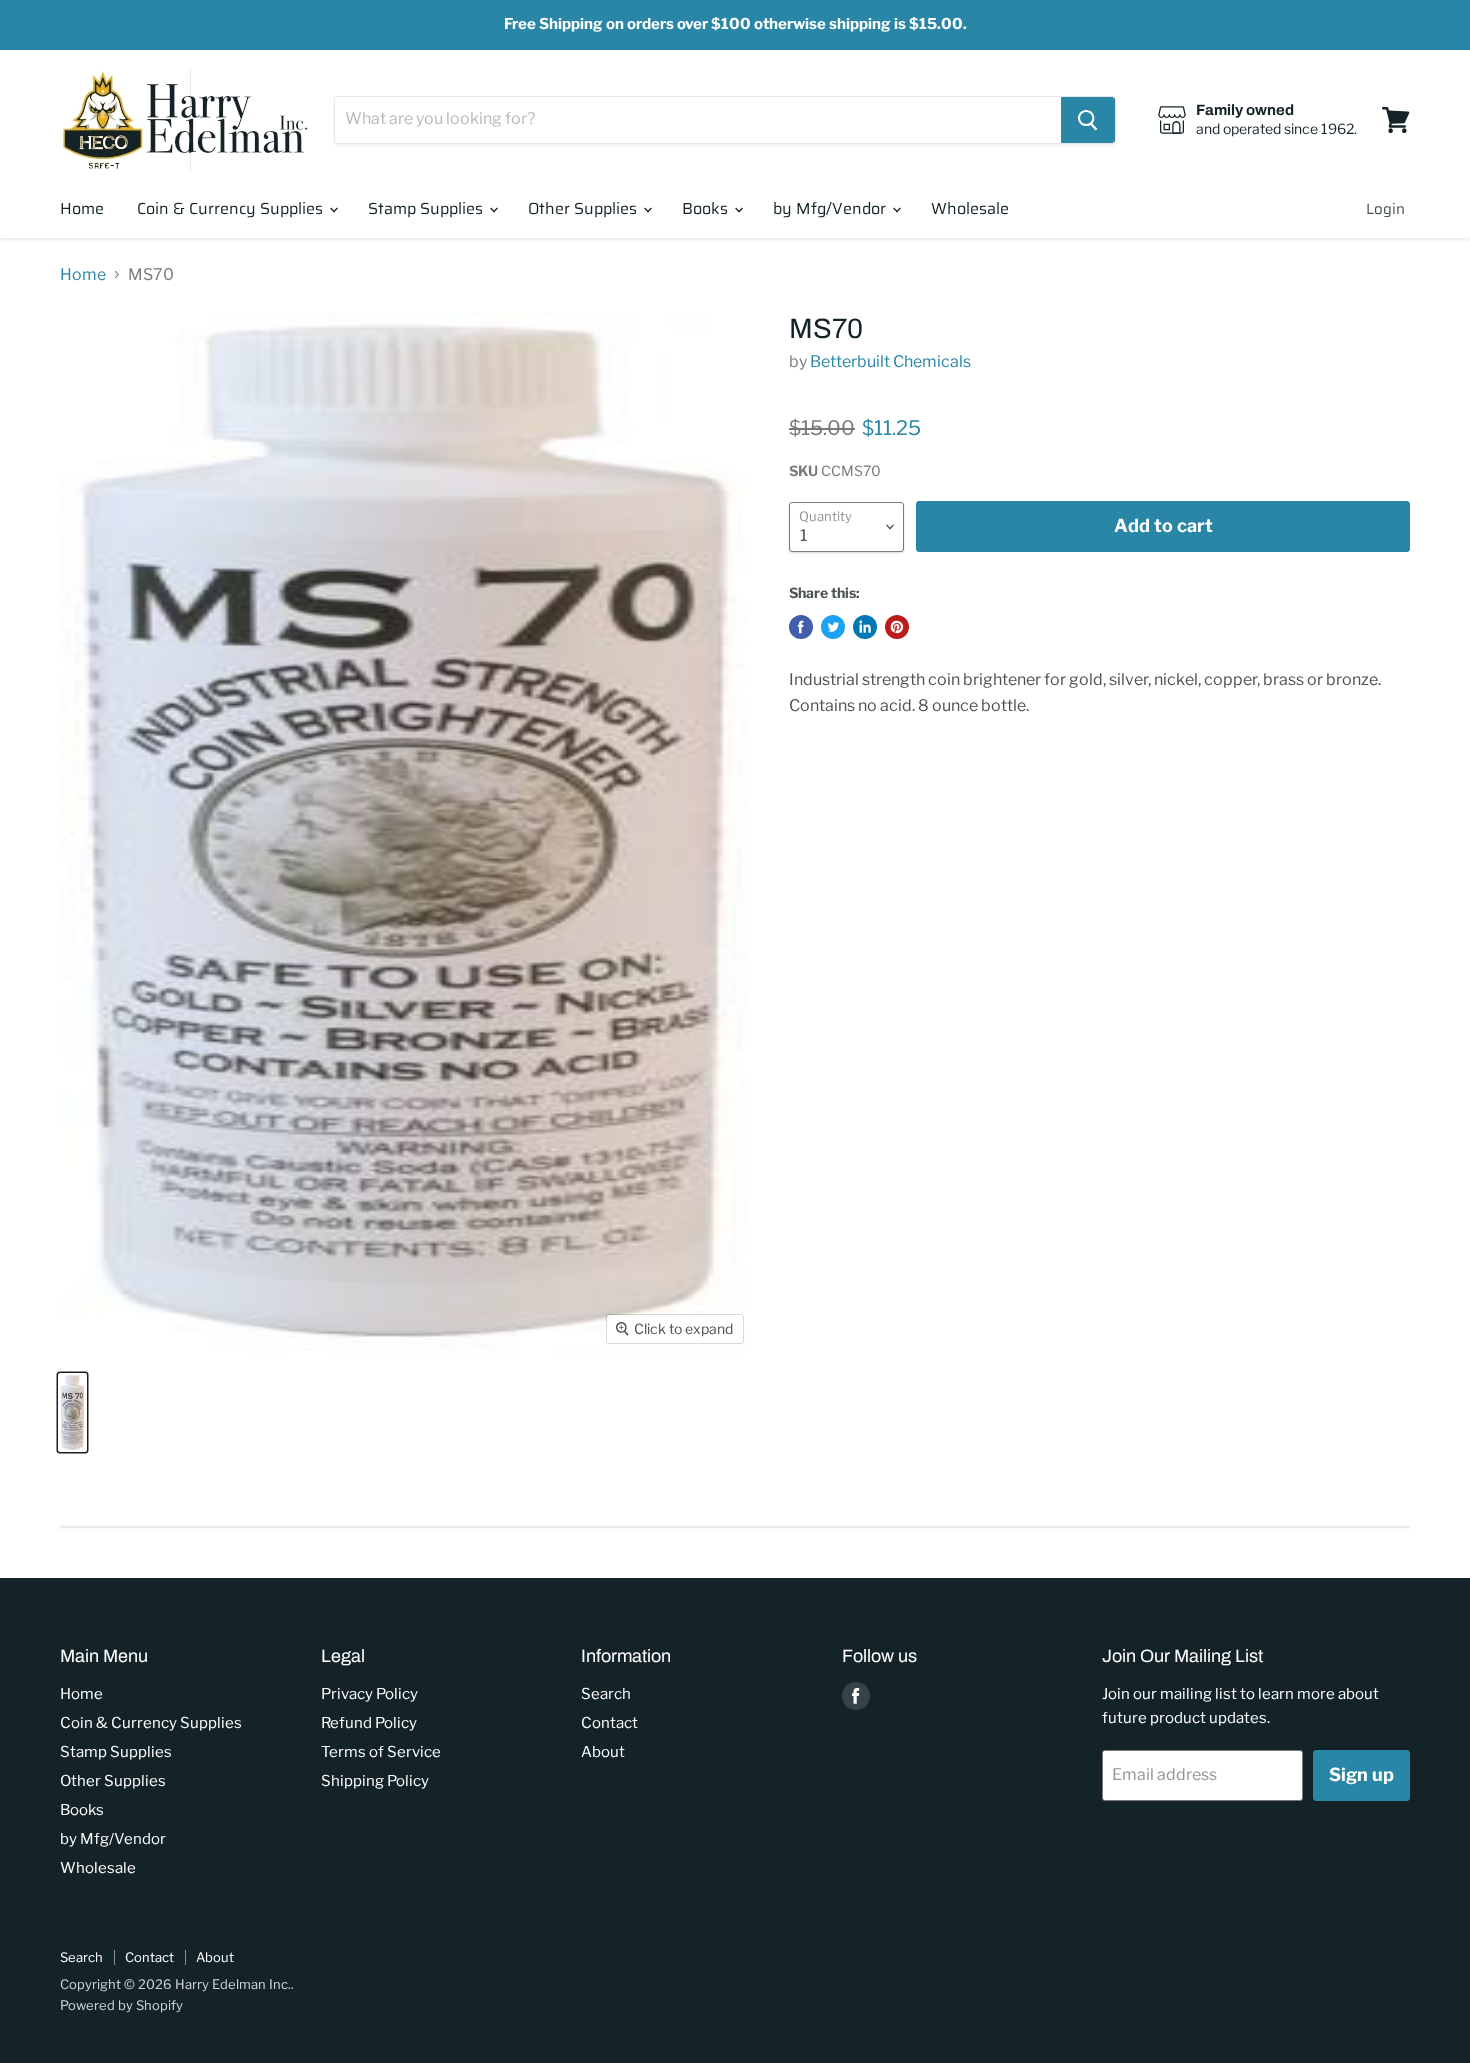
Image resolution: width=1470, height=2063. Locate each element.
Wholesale (970, 208)
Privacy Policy (369, 1694)
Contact (609, 1723)
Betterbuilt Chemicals (890, 361)
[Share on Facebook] (801, 627)
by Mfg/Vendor (831, 208)
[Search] (1088, 120)
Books (707, 208)
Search (606, 1694)
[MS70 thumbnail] (72, 1412)
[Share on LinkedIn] (865, 627)
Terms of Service (381, 1752)
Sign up (1361, 1774)
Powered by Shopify (121, 2005)
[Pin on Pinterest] (897, 627)
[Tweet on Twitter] (833, 627)
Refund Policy (369, 1723)
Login (1385, 209)
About (603, 1752)
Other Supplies (584, 208)
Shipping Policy (375, 1781)
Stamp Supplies (427, 208)
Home (82, 208)
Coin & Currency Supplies (232, 208)
